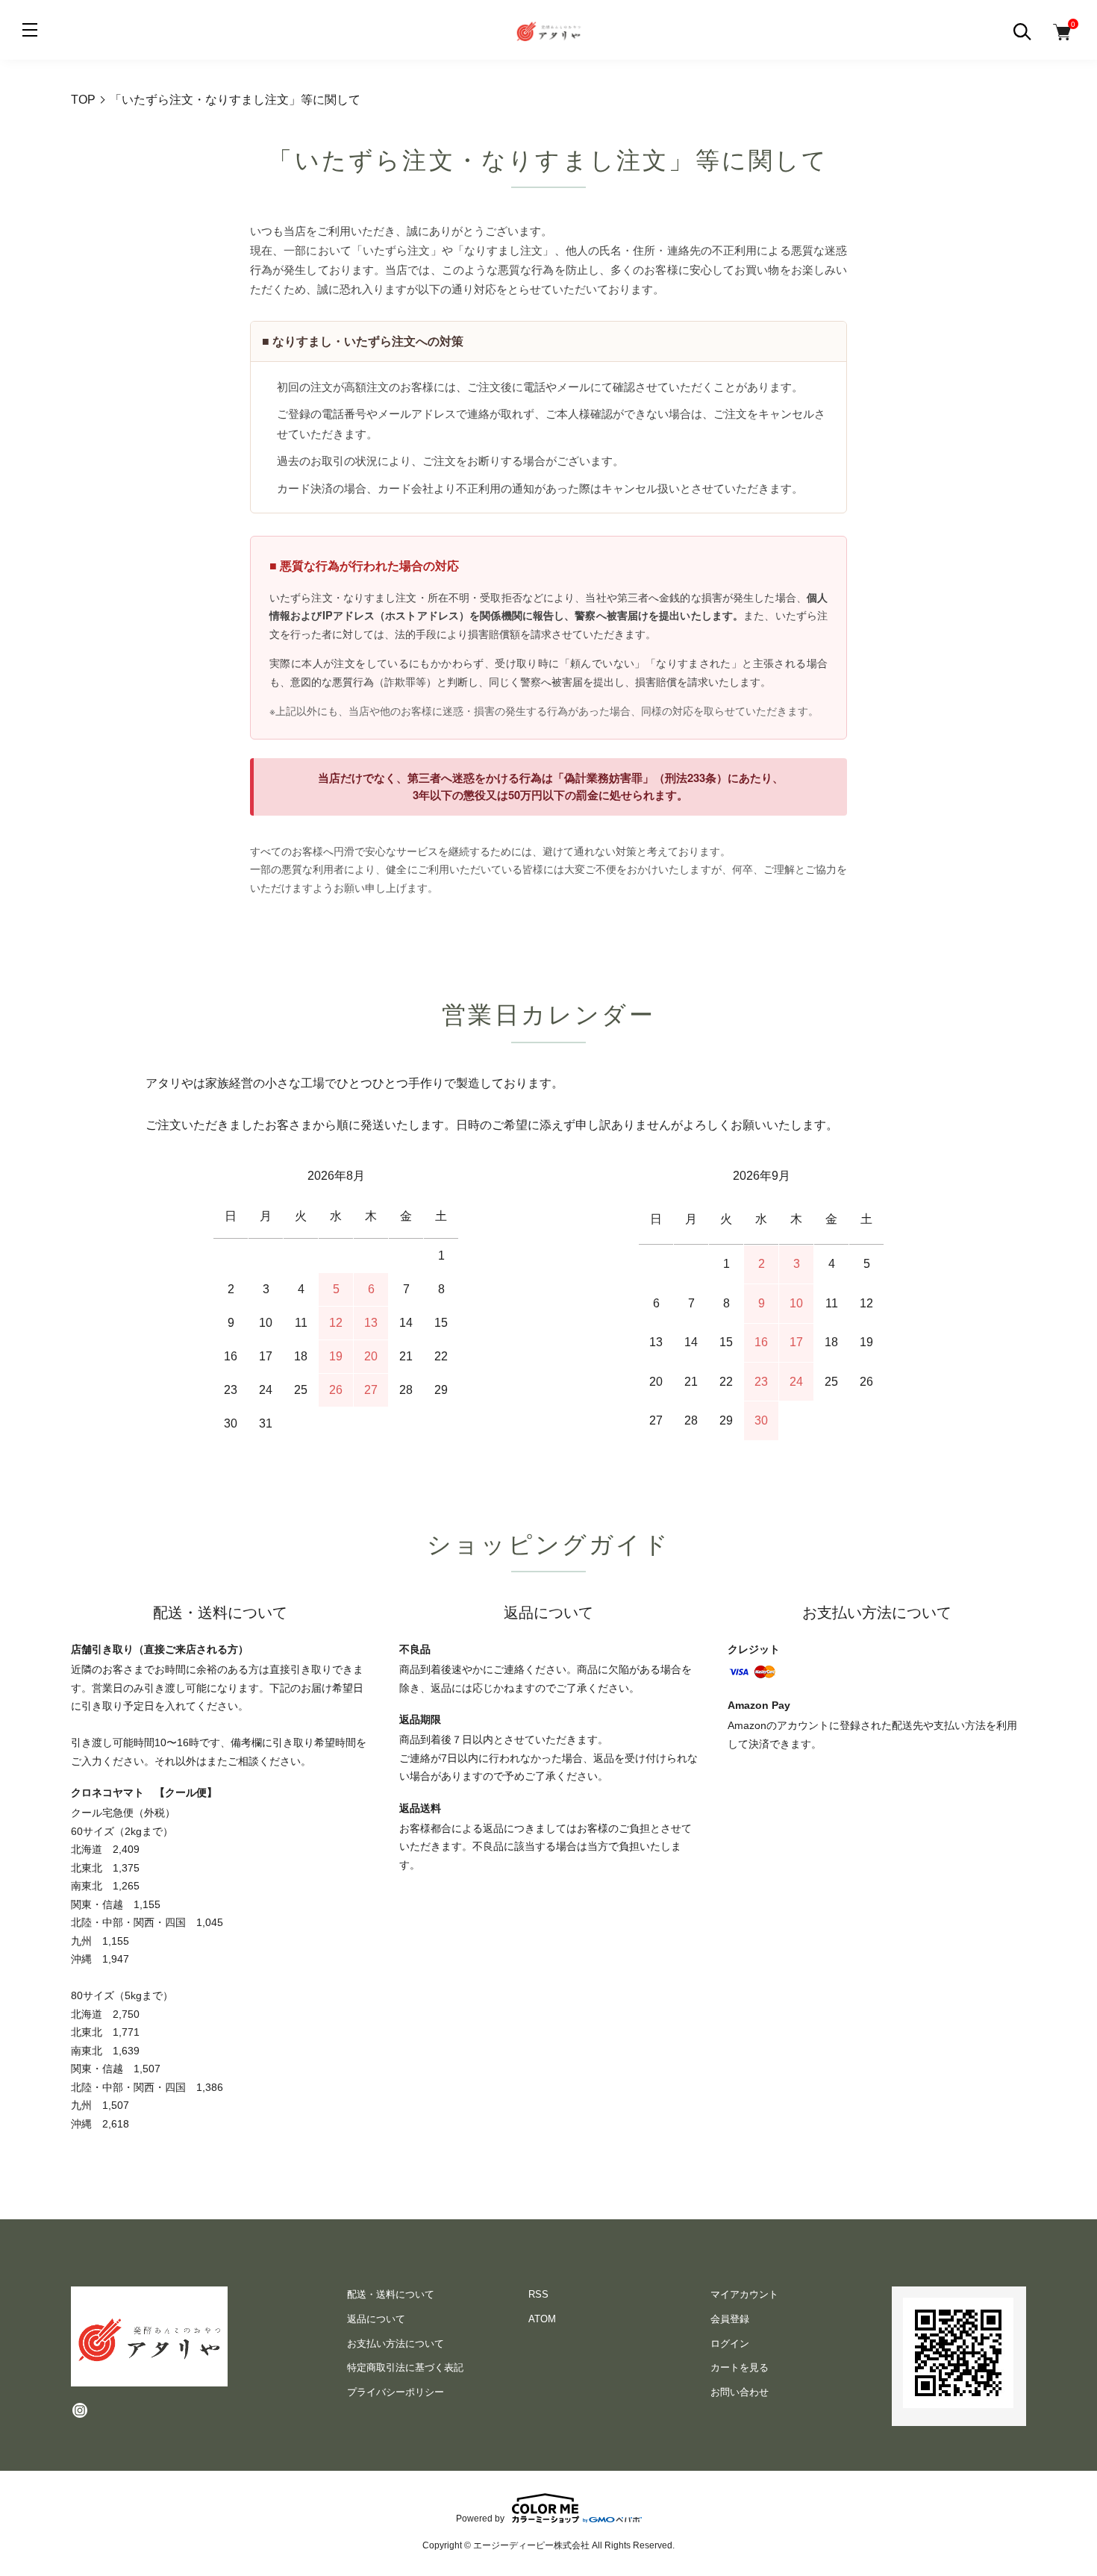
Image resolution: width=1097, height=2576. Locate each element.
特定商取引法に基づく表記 (405, 2367)
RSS (538, 2294)
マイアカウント (744, 2294)
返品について (376, 2319)
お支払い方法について (396, 2344)
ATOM (542, 2319)
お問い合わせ (740, 2392)
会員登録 (730, 2319)
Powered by (480, 2518)
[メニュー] (30, 30)
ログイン (730, 2344)
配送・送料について (391, 2294)
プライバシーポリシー (396, 2392)
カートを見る (740, 2367)
